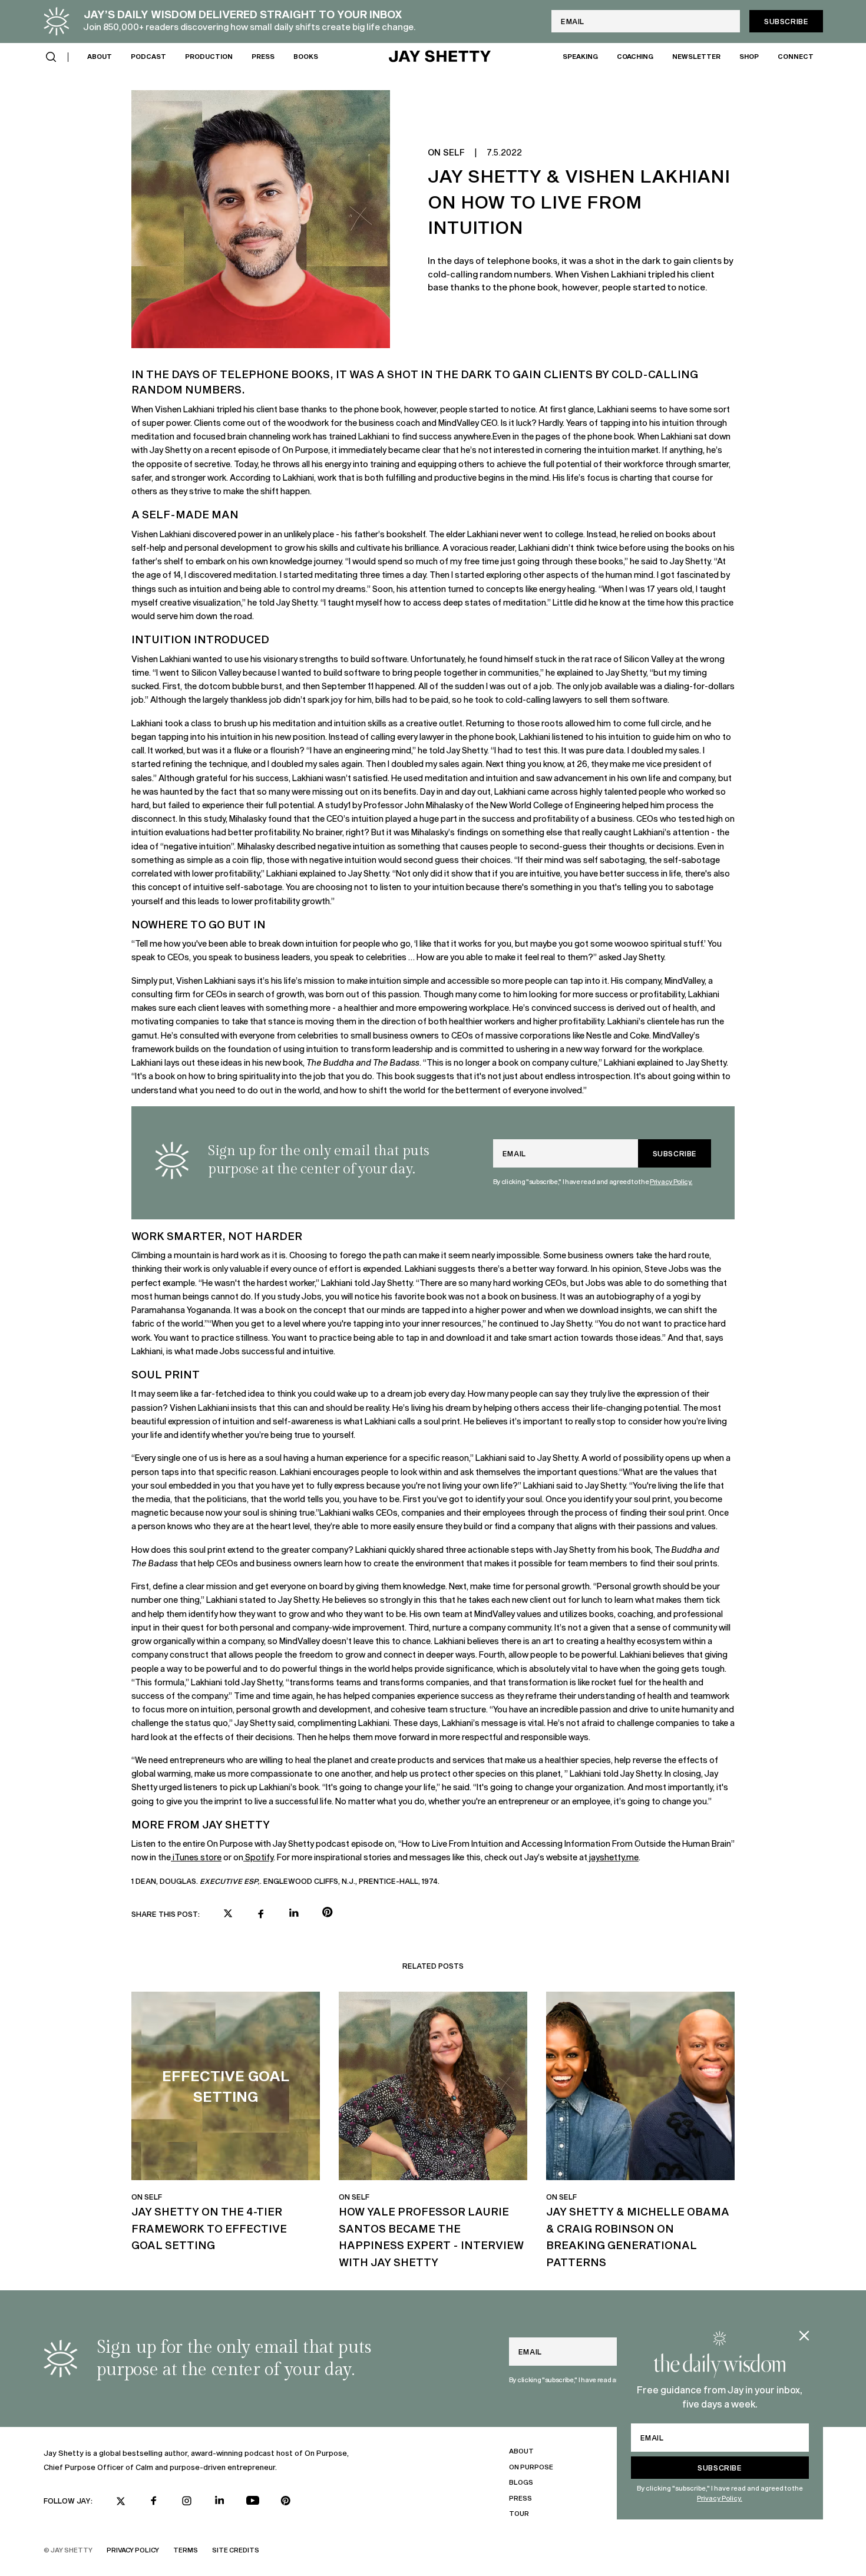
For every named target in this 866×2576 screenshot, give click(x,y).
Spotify (258, 1857)
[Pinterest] (286, 2501)
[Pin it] (327, 1914)
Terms (186, 2550)
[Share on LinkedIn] (294, 1913)
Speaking (580, 56)
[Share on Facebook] (261, 1914)
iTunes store (196, 1857)
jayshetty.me (613, 1857)
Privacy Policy (133, 2550)
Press (263, 56)
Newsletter (696, 56)
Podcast (148, 56)
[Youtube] (253, 2501)
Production (209, 56)
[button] (51, 57)
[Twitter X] (121, 2501)
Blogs (521, 2482)
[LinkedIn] (220, 2500)
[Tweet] (228, 1914)
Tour (519, 2513)
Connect (796, 56)
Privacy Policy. (720, 2498)
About (100, 56)
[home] (440, 57)
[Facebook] (154, 2501)
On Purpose (531, 2467)
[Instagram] (187, 2501)
